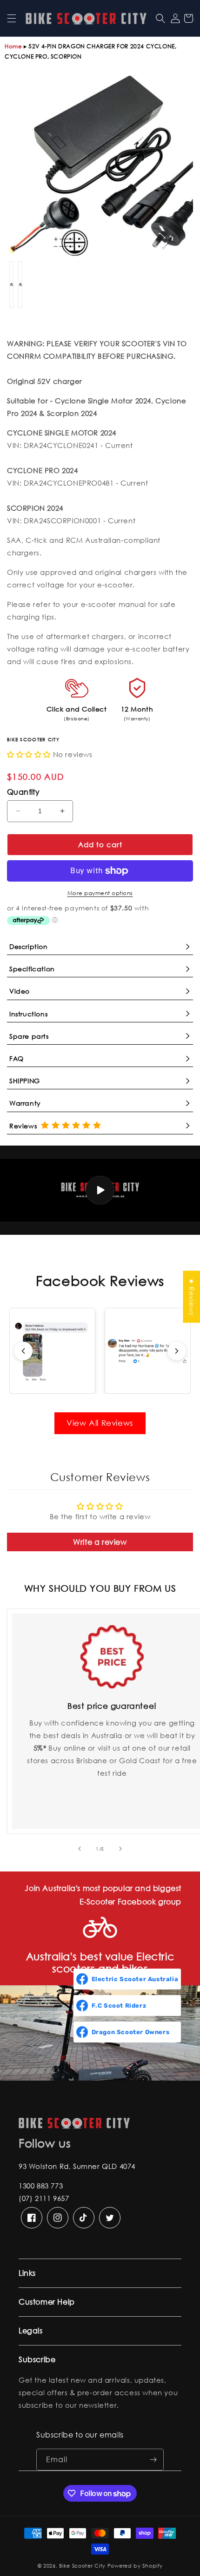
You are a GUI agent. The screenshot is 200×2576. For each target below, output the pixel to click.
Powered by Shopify (135, 2566)
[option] (100, 166)
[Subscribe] (153, 2460)
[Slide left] (80, 1849)
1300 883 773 (41, 2186)
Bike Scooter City (82, 2566)
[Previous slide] (23, 1351)
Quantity (23, 792)
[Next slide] (177, 1351)
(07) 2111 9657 (44, 2198)
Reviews (25, 1126)
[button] (12, 18)
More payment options (100, 893)
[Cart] (188, 18)
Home (13, 46)
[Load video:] (100, 1190)
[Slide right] (120, 1849)
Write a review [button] (100, 1542)
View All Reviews (100, 1423)
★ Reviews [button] (192, 1297)
